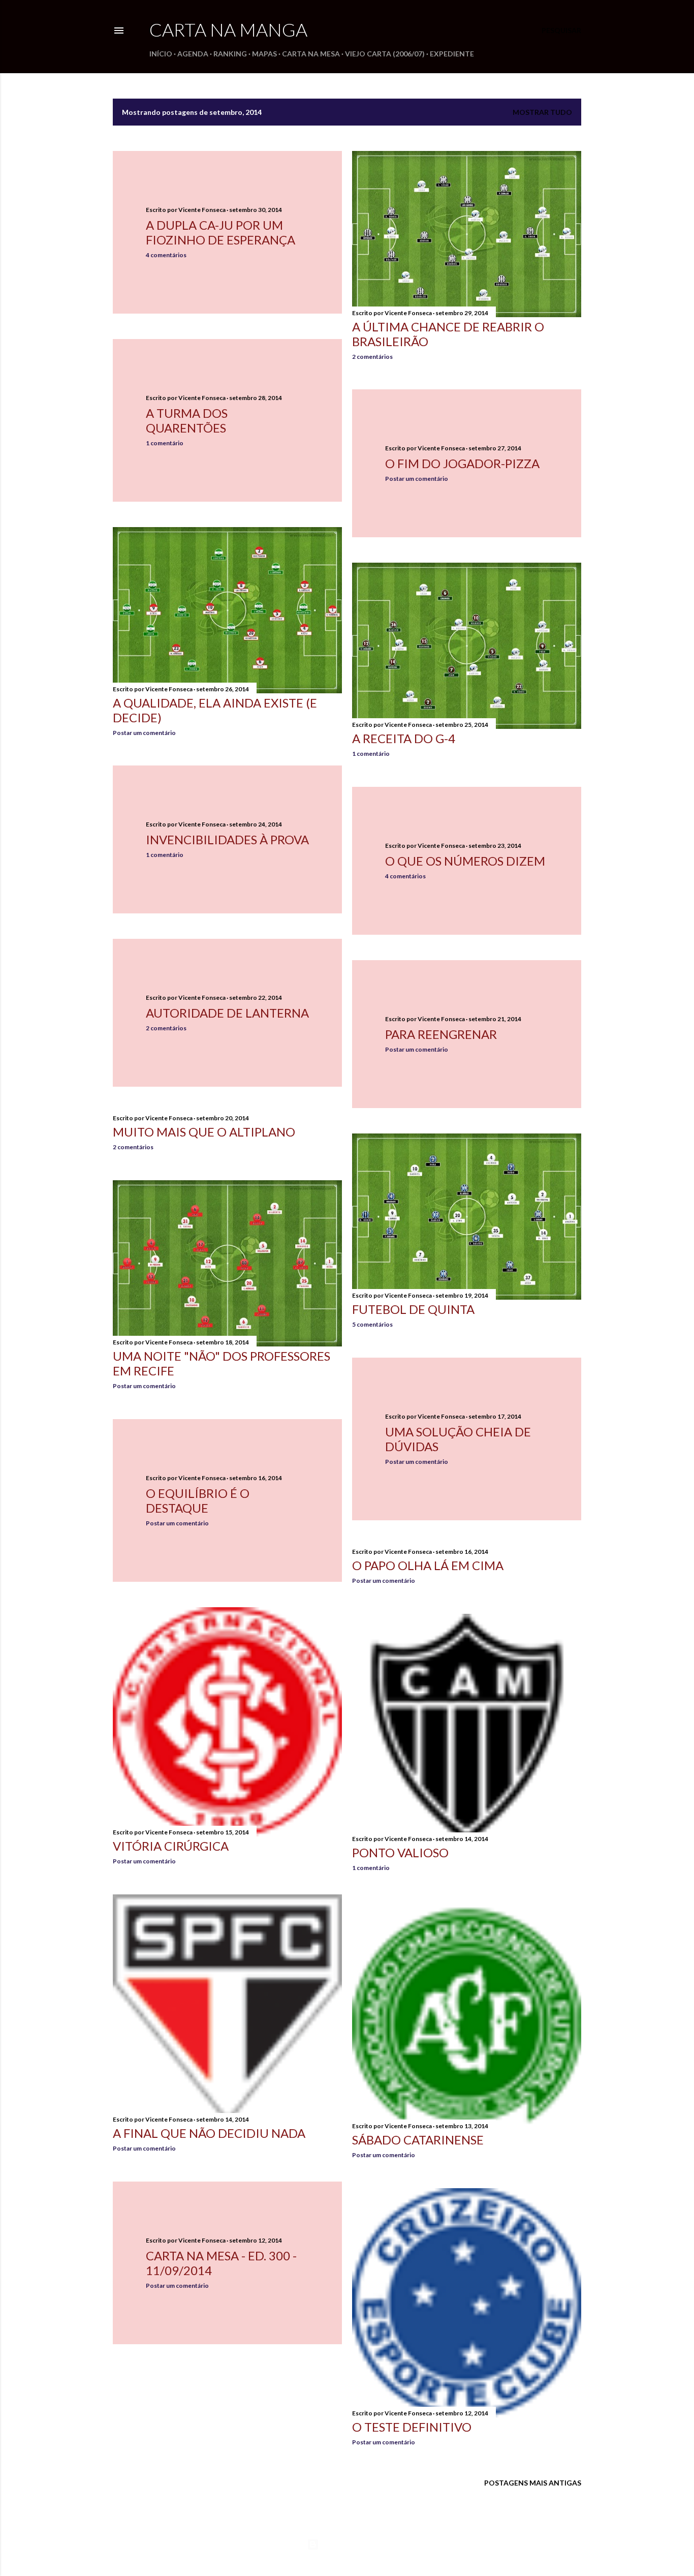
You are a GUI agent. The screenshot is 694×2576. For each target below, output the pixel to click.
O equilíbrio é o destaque (198, 1500)
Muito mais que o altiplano (204, 1132)
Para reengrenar (441, 1034)
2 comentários (372, 357)
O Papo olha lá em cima (428, 1565)
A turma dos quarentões (187, 420)
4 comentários (166, 255)
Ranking (230, 54)
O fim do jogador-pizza (462, 463)
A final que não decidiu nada (209, 2133)
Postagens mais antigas (533, 2483)
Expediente (452, 54)
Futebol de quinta (413, 1309)
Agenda (193, 54)
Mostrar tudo (542, 112)
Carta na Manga (228, 29)
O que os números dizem (465, 861)
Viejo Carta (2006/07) (385, 54)
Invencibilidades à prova (227, 839)
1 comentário (165, 443)
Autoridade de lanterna (227, 1013)
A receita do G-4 (404, 738)
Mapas (264, 54)
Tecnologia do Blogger (355, 2544)
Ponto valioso (400, 1852)
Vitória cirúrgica (171, 1846)
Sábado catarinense (418, 2140)
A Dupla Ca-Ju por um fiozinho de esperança (220, 232)
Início (161, 54)
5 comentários (372, 1324)
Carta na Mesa (311, 54)
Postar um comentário (417, 479)
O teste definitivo (412, 2427)
